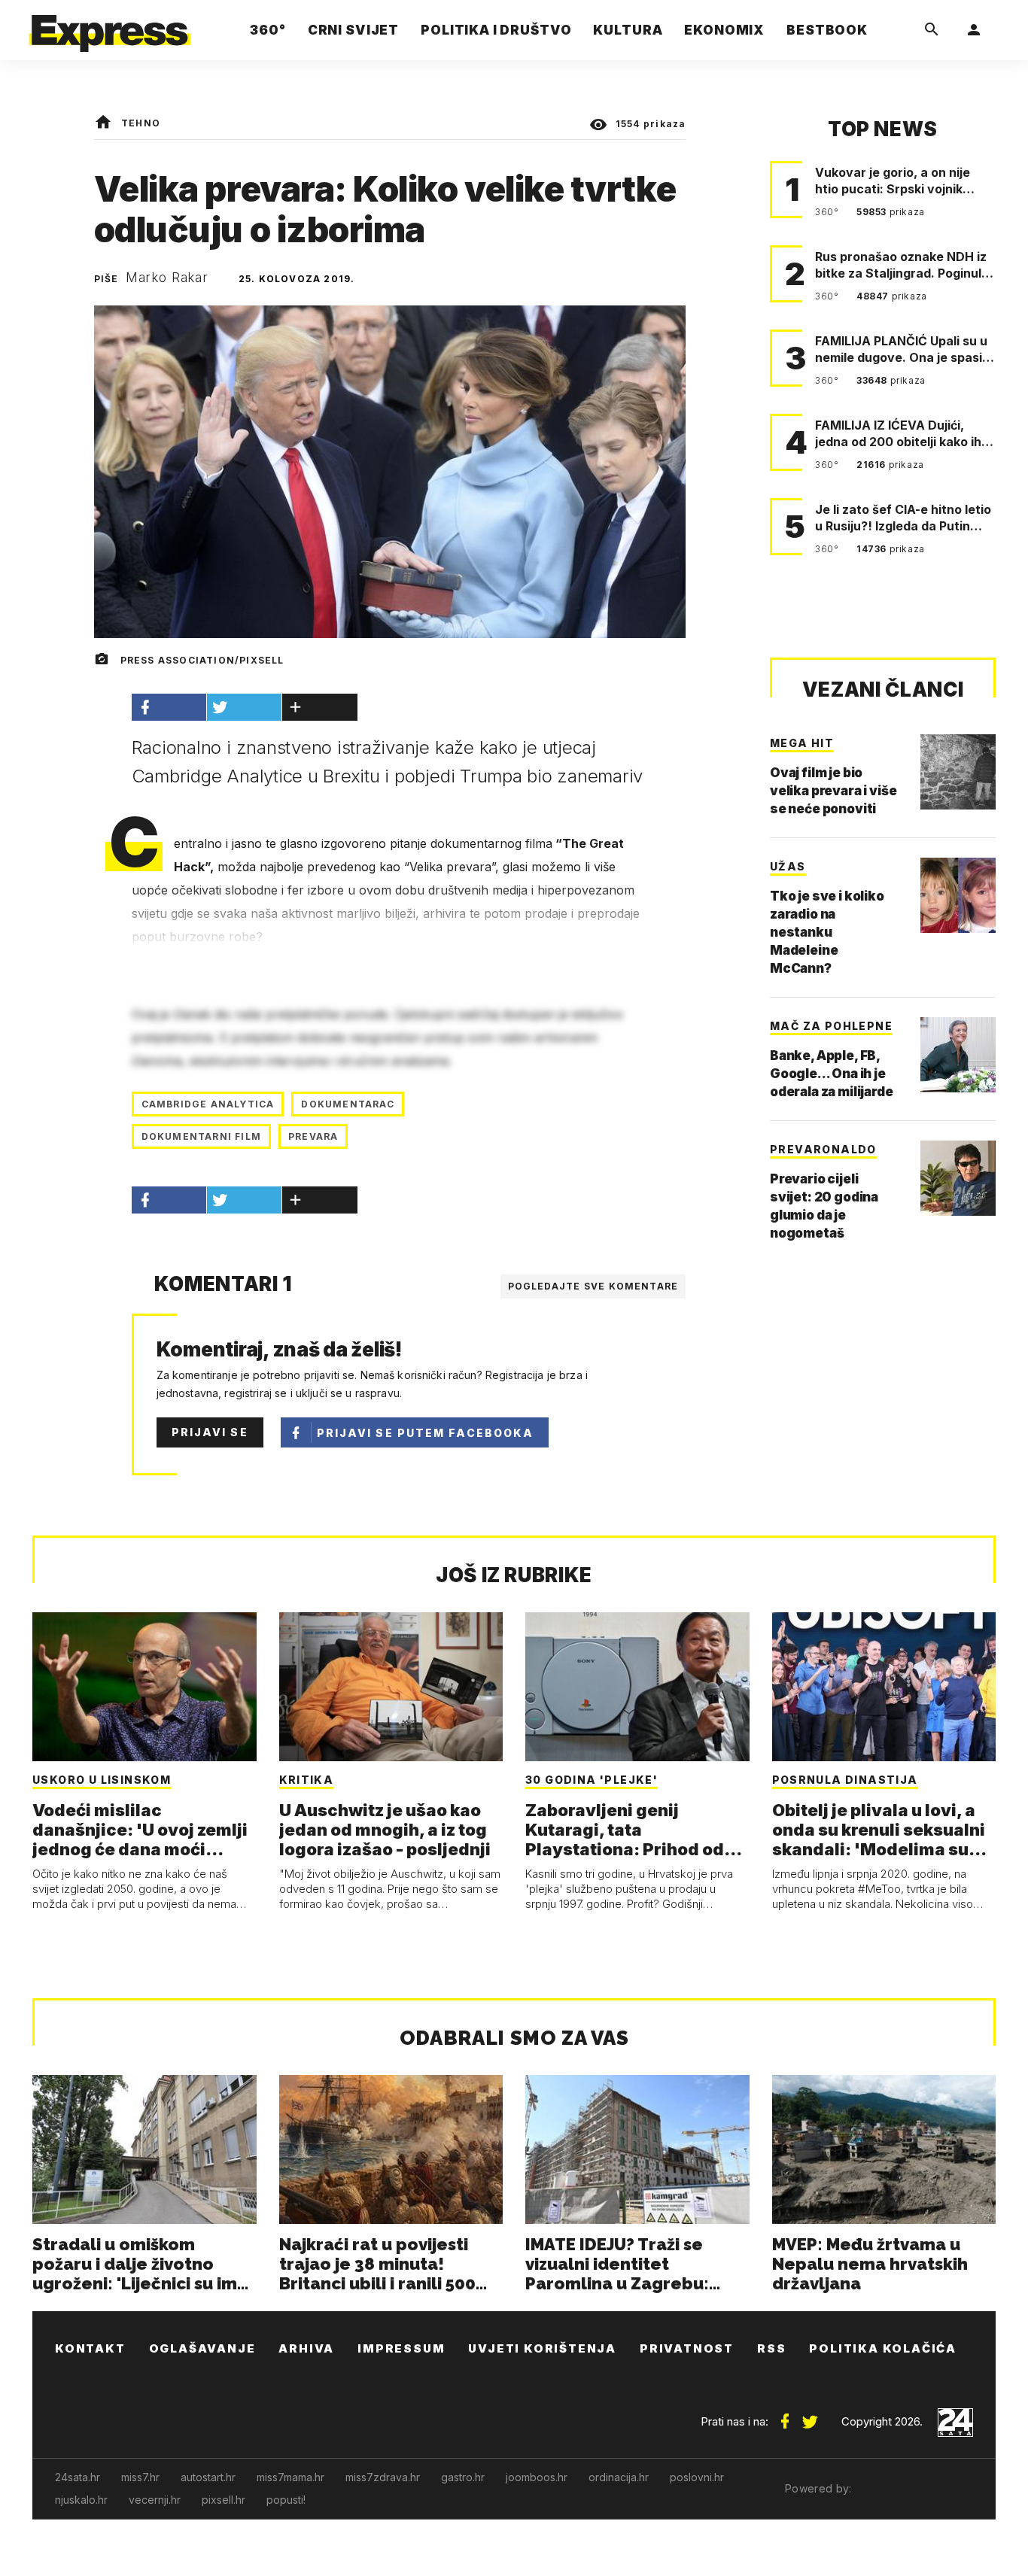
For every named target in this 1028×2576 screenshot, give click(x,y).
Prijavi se (210, 1432)
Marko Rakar (167, 278)
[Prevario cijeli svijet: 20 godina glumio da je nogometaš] (958, 1178)
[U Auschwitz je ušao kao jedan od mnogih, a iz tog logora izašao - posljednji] (391, 1687)
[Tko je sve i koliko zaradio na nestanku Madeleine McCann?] (958, 895)
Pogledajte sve (593, 1286)
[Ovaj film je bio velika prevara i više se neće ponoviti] (958, 772)
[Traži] (932, 30)
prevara (313, 1136)
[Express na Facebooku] (785, 2416)
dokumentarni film (201, 1136)
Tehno (141, 123)
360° (828, 212)
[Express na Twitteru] (810, 2416)
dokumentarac (347, 1104)
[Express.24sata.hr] (110, 26)
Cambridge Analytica (208, 1104)
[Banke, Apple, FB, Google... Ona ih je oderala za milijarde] (958, 1055)
